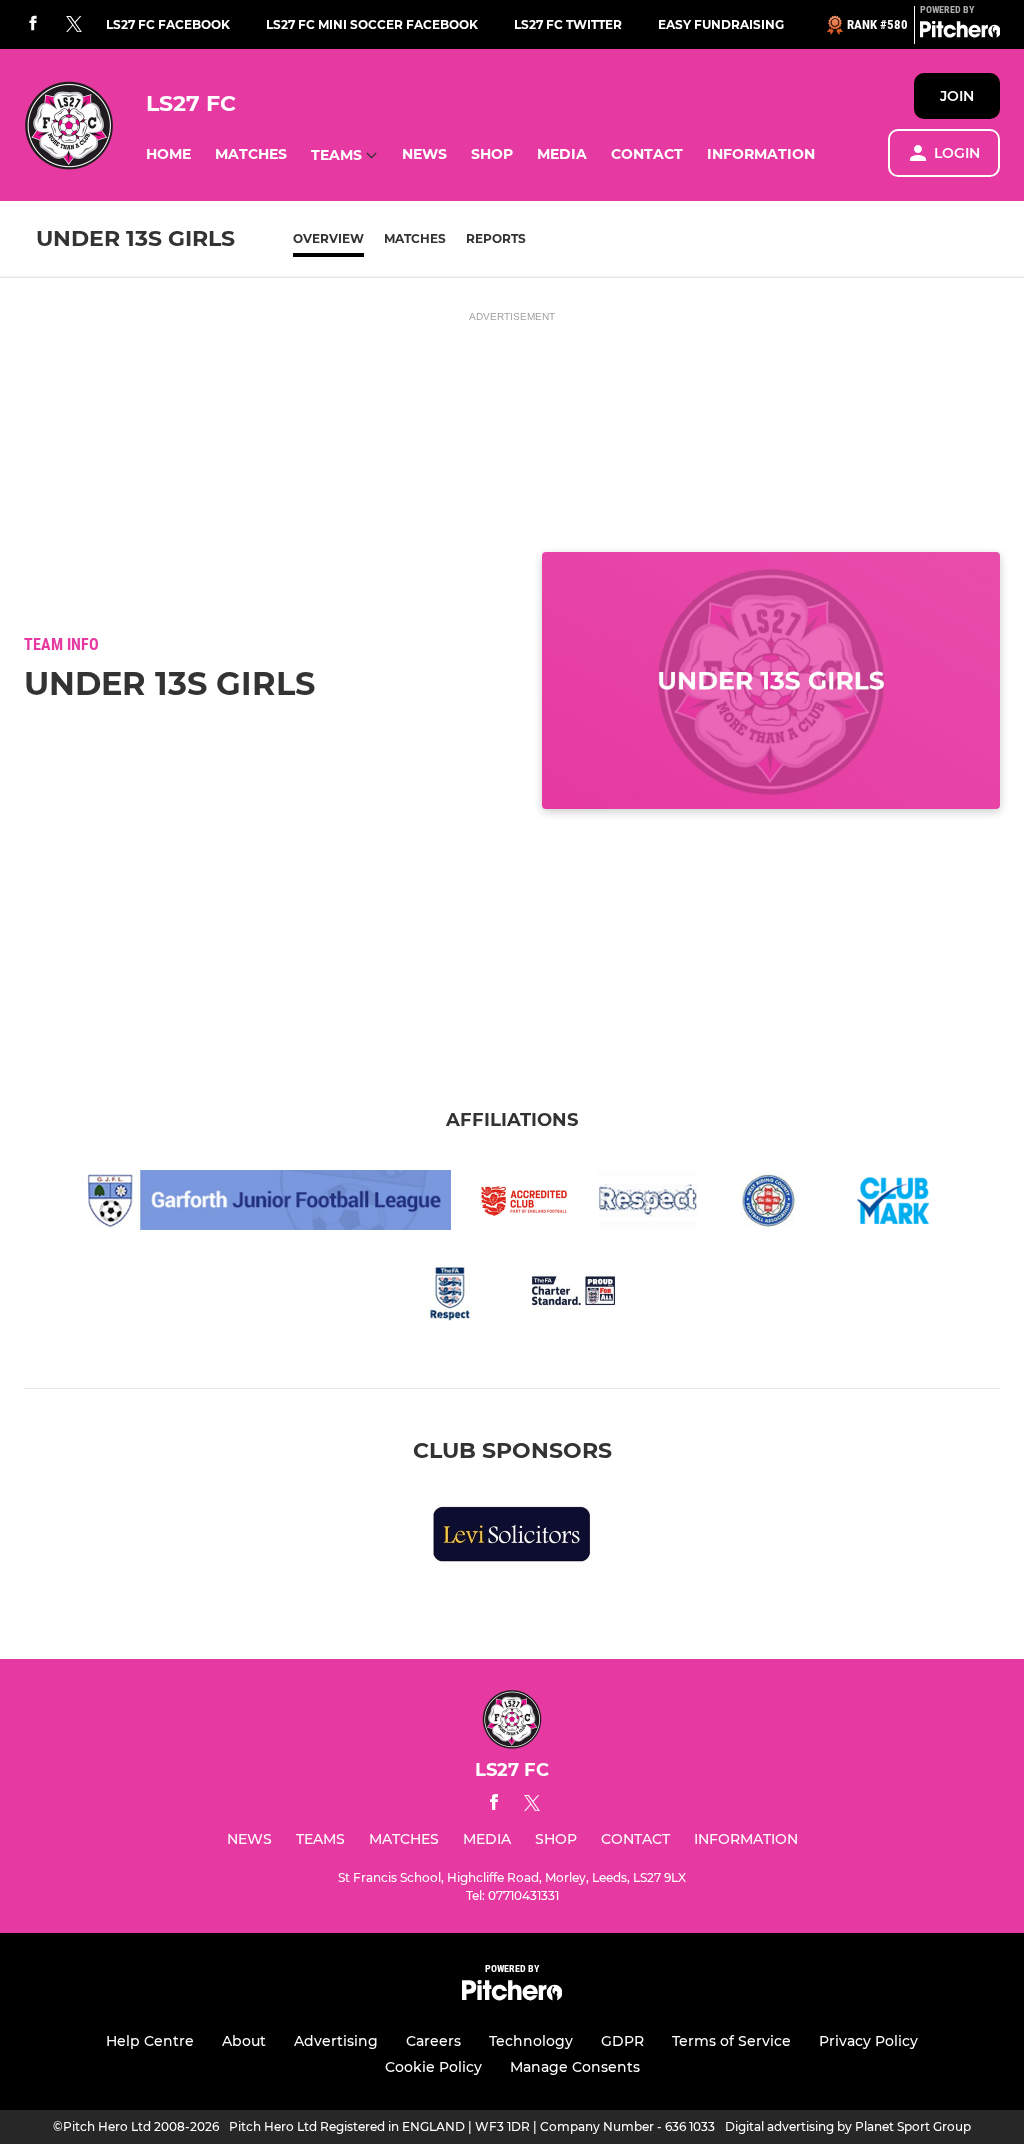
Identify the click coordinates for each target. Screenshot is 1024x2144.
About (244, 2041)
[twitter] (74, 25)
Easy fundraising (721, 24)
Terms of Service (731, 2041)
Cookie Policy (433, 2067)
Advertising (336, 2041)
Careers (433, 2041)
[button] (168, 154)
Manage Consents (575, 2067)
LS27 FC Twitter (568, 24)
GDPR (622, 2041)
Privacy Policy (868, 2041)
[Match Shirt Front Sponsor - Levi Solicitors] (512, 1537)
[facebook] (33, 24)
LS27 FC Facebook (168, 24)
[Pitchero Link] (960, 33)
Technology (531, 2041)
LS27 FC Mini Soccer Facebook (372, 24)
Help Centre (150, 2041)
